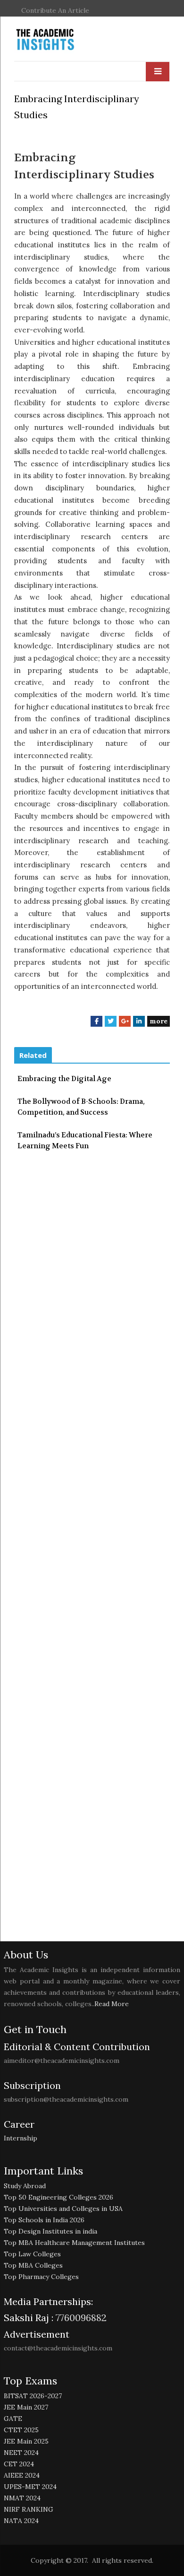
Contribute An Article (55, 10)
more (159, 1021)
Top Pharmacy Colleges (41, 2277)
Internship (21, 2138)
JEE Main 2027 (26, 2407)
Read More (112, 2004)
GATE (13, 2419)
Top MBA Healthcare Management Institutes (74, 2243)
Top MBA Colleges (33, 2265)
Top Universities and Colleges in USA (63, 2209)
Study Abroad (25, 2186)
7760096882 (80, 2318)
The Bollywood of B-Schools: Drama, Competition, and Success (81, 1107)
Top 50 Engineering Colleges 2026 (59, 2197)
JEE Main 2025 (26, 2441)
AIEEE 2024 (22, 2475)
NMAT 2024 (22, 2498)
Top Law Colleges (32, 2254)
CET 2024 (19, 2464)
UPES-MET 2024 (30, 2487)
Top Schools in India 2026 (44, 2220)
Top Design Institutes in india (50, 2231)
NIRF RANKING (29, 2509)
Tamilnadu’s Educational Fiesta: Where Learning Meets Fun (85, 1140)
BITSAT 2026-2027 (33, 2396)
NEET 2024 (21, 2453)
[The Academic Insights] (67, 40)
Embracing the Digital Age (64, 1079)
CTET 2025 (21, 2430)
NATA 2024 (21, 2521)
